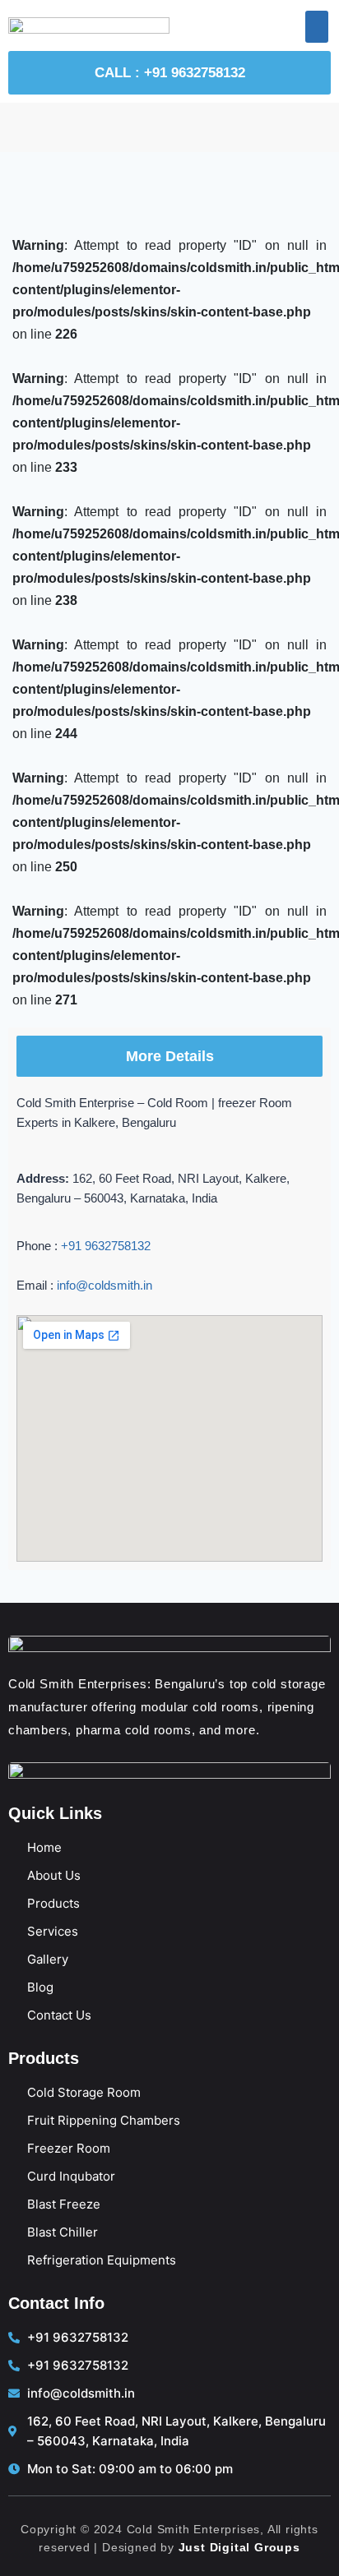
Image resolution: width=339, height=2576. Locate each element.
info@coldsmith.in (104, 1285)
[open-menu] (317, 27)
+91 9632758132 (106, 1246)
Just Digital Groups (239, 2547)
